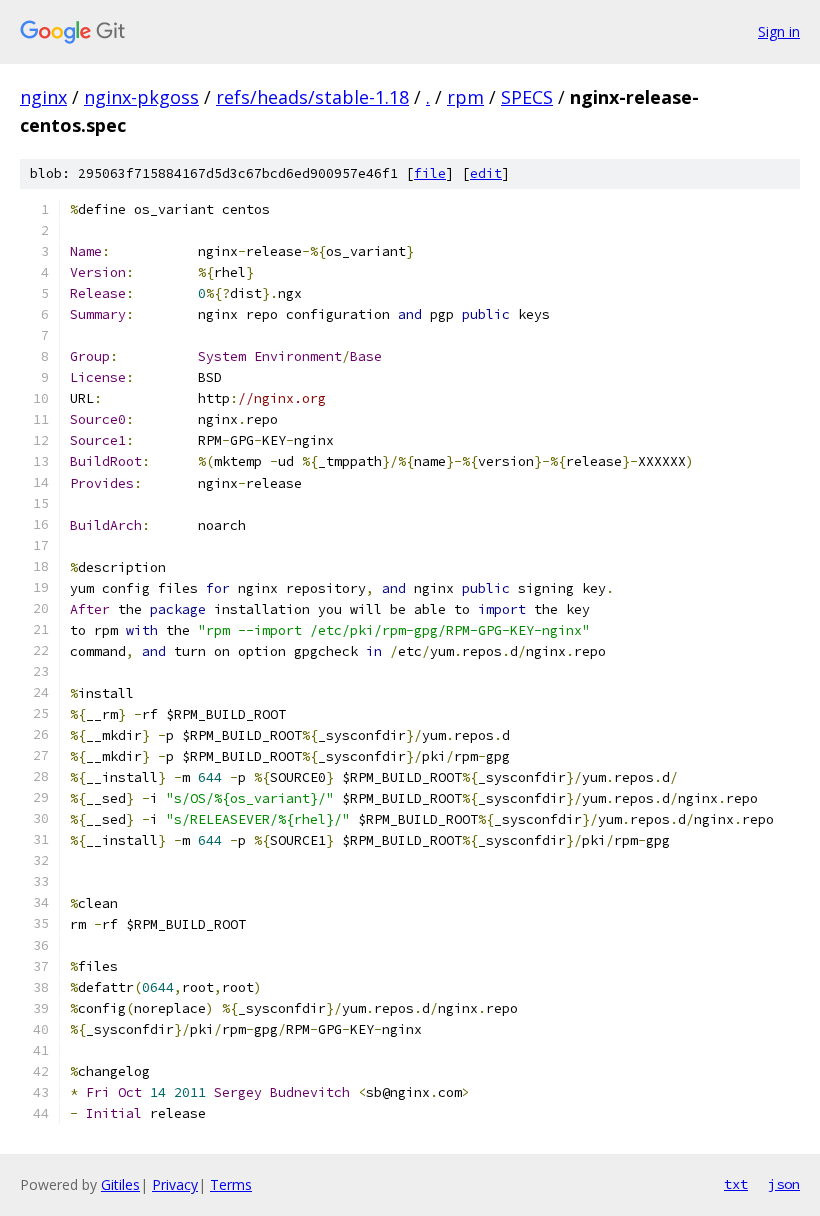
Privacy (175, 1184)
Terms (231, 1184)
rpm (465, 97)
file (430, 173)
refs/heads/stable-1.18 (312, 97)
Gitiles (120, 1184)
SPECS (527, 97)
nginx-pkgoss (141, 97)
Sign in (779, 31)
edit (486, 173)
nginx (43, 97)
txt (736, 1184)
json (784, 1184)
